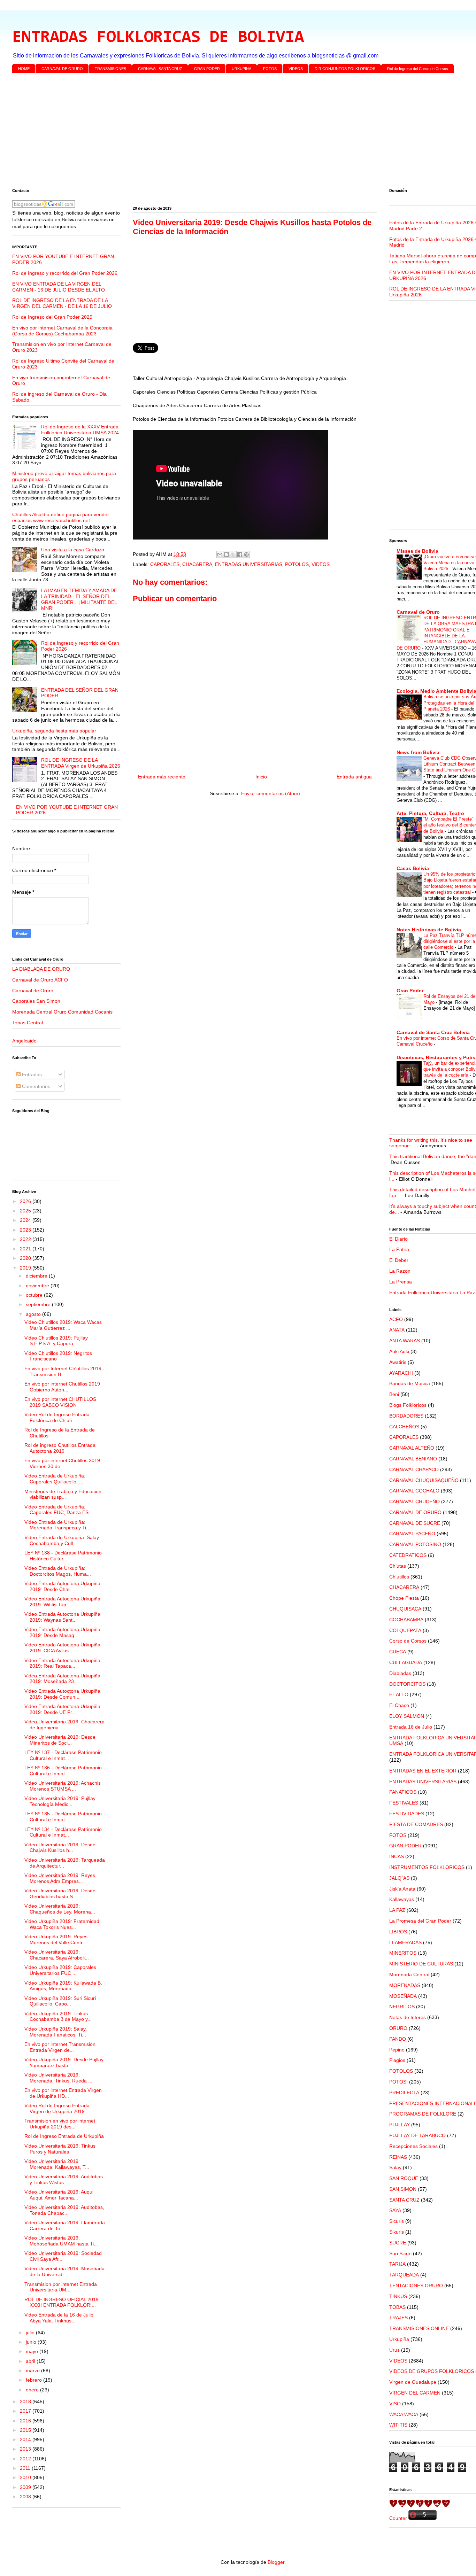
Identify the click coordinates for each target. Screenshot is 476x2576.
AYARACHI (401, 1373)
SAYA (395, 2210)
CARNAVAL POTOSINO (415, 1544)
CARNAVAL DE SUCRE (415, 1523)
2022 (26, 1239)
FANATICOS (403, 1792)
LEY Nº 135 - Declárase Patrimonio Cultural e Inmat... (63, 1817)
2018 (26, 2402)
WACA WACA (404, 2414)
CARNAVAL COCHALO (414, 1491)
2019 (26, 1268)
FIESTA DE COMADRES (416, 1824)
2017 (26, 2411)
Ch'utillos (399, 1577)
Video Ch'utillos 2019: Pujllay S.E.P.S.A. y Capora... (56, 1341)
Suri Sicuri (400, 2253)
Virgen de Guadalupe (413, 2382)
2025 (26, 1211)
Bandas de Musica (410, 1383)
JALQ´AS (399, 1878)
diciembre (37, 1276)
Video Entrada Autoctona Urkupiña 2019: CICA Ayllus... (62, 1648)
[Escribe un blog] (227, 554)
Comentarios (35, 1086)
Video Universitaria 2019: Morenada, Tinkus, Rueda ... (58, 2078)
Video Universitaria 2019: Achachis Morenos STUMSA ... (63, 1786)
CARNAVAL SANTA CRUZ (160, 69)
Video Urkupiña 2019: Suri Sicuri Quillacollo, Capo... (60, 2001)
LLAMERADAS (405, 1942)
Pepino (397, 2050)
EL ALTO (399, 1694)
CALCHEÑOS (404, 1427)
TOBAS (397, 2307)
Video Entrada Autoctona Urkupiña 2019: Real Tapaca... (62, 1663)
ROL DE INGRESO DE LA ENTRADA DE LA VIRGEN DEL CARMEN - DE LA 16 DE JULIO (62, 303)
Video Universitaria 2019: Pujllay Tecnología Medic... (60, 1801)
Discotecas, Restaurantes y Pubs (436, 1057)
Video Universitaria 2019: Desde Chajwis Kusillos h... (60, 1848)
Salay (395, 2167)
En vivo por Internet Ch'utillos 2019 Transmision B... (63, 1371)
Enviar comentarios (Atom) (271, 793)
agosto (34, 1314)
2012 (26, 2459)
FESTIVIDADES (407, 1814)
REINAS (398, 2157)
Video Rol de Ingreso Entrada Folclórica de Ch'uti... (57, 1417)
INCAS (397, 1856)
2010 (26, 2477)
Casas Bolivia (413, 868)
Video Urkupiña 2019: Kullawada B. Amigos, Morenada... (63, 1986)
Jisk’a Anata (402, 1889)
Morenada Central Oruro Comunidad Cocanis (62, 1012)
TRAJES (398, 2318)
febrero (34, 2380)
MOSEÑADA (403, 1996)
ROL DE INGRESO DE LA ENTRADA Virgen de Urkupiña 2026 (81, 763)
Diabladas (400, 1673)
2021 (26, 1249)
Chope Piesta (404, 1598)
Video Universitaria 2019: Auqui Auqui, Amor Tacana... (59, 2195)
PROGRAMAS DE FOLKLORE (423, 2114)
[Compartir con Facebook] (240, 554)
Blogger (276, 2562)
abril (31, 2361)
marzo (33, 2371)
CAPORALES (165, 564)
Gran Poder (410, 991)
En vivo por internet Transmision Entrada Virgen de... (60, 2047)
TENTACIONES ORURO (416, 2286)
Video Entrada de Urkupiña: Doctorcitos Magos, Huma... (58, 1571)
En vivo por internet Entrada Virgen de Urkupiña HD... (63, 2093)
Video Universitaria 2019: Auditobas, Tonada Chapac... (64, 2210)
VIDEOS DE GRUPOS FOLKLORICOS (432, 2371)
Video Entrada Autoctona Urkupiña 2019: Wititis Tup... (62, 1602)
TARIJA (397, 2264)
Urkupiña (399, 2339)
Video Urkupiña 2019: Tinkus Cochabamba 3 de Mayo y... (58, 2016)
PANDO (398, 2039)
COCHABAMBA (406, 1620)
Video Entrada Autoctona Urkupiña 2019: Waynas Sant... (62, 1617)
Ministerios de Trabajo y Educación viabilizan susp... (63, 1494)
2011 (26, 2468)
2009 (26, 2487)
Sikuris (397, 2232)
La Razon (400, 1271)
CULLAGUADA (406, 1662)
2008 (26, 2497)
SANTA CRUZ (404, 2200)
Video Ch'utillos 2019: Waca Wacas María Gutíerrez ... (63, 1325)
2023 (26, 1230)
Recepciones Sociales (413, 2146)
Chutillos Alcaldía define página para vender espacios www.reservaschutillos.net (61, 517)
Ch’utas (398, 1566)
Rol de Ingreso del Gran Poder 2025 (52, 317)
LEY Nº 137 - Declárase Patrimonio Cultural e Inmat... (63, 1755)
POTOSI (398, 2082)
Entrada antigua (354, 777)
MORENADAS (405, 1985)
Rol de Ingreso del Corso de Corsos (418, 69)
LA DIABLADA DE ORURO (41, 969)
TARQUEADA (404, 2275)
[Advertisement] (221, 132)
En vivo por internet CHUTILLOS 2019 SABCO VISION (60, 1402)
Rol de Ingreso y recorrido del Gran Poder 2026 (65, 273)
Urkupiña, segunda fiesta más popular (54, 731)
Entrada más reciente (162, 777)
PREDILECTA (404, 2093)
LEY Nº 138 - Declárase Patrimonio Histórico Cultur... (63, 1556)
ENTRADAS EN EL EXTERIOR (423, 1771)
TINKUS (398, 2296)
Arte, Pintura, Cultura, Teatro (430, 813)
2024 (26, 1220)
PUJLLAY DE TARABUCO (417, 2135)
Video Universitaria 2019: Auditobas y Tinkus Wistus (64, 2179)
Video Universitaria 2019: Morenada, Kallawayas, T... (57, 2164)
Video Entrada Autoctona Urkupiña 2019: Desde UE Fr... (62, 1709)
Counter (398, 2518)
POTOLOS (297, 564)
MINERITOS (403, 1953)
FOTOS (270, 69)
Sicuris (397, 2221)
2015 (26, 2430)
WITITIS (398, 2425)
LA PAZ (397, 1910)
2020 (26, 1258)
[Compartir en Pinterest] (246, 554)
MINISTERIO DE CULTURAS (421, 1964)
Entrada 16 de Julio (411, 1727)
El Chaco (399, 1705)
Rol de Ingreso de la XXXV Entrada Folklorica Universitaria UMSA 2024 (80, 430)
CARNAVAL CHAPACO (414, 1469)
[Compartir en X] (233, 554)
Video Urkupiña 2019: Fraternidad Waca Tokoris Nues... (62, 1924)
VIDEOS (296, 69)
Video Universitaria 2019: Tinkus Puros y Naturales (60, 2149)
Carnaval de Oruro (33, 991)
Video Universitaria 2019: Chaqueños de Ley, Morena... (60, 1909)
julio (31, 2333)
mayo (33, 2351)
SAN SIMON (403, 2189)
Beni (394, 1394)
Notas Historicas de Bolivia (429, 930)
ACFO (396, 1319)
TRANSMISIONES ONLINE (419, 2328)
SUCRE (398, 2243)
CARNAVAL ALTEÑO (412, 1448)
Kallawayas (402, 1899)
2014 (26, 2439)
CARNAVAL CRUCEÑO (414, 1502)
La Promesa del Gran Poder (420, 1921)
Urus (394, 2350)
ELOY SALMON (407, 1716)
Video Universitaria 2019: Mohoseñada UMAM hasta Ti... (61, 2241)
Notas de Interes (408, 2017)
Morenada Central (409, 1974)
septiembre (39, 1304)
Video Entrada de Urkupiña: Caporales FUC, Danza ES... (59, 1510)
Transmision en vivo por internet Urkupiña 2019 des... (60, 2124)
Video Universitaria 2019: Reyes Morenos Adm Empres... (60, 1878)
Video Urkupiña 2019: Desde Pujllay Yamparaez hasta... (64, 2062)
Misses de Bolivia (417, 551)
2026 (26, 1201)
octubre (35, 1295)
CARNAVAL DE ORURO (62, 69)
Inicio (261, 777)
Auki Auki (399, 1351)
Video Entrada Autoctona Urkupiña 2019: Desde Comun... (62, 1694)
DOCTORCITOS (407, 1684)
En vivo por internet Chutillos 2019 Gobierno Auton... (62, 1387)
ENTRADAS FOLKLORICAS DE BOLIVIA (158, 38)
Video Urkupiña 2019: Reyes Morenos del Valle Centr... (56, 1939)
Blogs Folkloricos (408, 1405)
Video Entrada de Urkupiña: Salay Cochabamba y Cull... (62, 1540)
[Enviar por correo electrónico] (220, 554)
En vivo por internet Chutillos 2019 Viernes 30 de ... (62, 1463)
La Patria (399, 1249)
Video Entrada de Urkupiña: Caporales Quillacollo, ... (55, 1479)
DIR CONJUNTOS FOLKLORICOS (345, 69)
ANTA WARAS (405, 1341)
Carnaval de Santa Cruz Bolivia (433, 1032)
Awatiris (398, 1362)
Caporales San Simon (36, 1001)
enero (33, 2390)
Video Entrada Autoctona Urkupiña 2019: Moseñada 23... (62, 1679)
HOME (24, 69)
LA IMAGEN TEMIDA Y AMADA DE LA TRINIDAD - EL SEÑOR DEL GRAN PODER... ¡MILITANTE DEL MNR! (79, 599)
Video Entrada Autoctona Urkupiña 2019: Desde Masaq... (62, 1632)
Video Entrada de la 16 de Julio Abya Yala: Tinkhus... (59, 2318)
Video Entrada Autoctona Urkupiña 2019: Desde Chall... (62, 1586)
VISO (395, 2404)
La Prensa (401, 1282)
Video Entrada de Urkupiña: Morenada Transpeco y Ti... (57, 1525)
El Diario (398, 1239)
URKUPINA (241, 69)
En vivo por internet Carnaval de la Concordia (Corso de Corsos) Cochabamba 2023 (62, 331)
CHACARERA (197, 564)
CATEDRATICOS (408, 1555)
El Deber (399, 1260)
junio (32, 2342)
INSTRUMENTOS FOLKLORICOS (427, 1867)
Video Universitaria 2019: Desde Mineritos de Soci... (60, 1740)
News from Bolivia (418, 752)
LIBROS (398, 1932)
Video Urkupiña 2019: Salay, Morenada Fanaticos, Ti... (56, 2032)
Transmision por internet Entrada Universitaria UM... (61, 2287)
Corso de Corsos (408, 1641)
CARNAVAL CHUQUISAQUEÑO (424, 1480)
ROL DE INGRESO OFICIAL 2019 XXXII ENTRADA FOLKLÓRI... (62, 2302)
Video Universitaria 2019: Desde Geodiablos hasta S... (60, 1894)
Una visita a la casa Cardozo (73, 550)
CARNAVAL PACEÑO (412, 1534)
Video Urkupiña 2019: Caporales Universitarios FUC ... (60, 1970)
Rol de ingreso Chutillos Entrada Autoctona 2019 (60, 1448)
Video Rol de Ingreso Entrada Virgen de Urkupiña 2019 (57, 2108)
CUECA (398, 1652)
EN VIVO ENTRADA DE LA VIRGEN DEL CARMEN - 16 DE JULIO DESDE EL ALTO (59, 287)
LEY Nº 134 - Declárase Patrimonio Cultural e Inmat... (63, 1832)
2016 (26, 2421)
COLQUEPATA (405, 1630)
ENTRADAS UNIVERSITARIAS (249, 564)
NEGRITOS (402, 2007)
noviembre (38, 1286)
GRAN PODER (207, 69)
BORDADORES (406, 1416)
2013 (26, 2449)
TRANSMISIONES (110, 69)
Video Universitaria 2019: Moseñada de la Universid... (64, 2271)
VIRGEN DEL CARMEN (415, 2393)
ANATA (397, 1330)
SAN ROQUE (404, 2178)
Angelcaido (24, 1041)
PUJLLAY (400, 2125)
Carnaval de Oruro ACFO (40, 980)
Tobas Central (28, 1023)
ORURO (398, 2028)
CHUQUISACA (405, 1609)
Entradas (31, 1074)
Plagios (397, 2060)
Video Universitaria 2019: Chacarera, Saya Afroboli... (57, 1955)
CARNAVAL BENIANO (413, 1459)
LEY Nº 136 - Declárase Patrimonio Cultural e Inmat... (63, 1771)
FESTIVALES (404, 1803)
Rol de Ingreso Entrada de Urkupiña (64, 2136)
